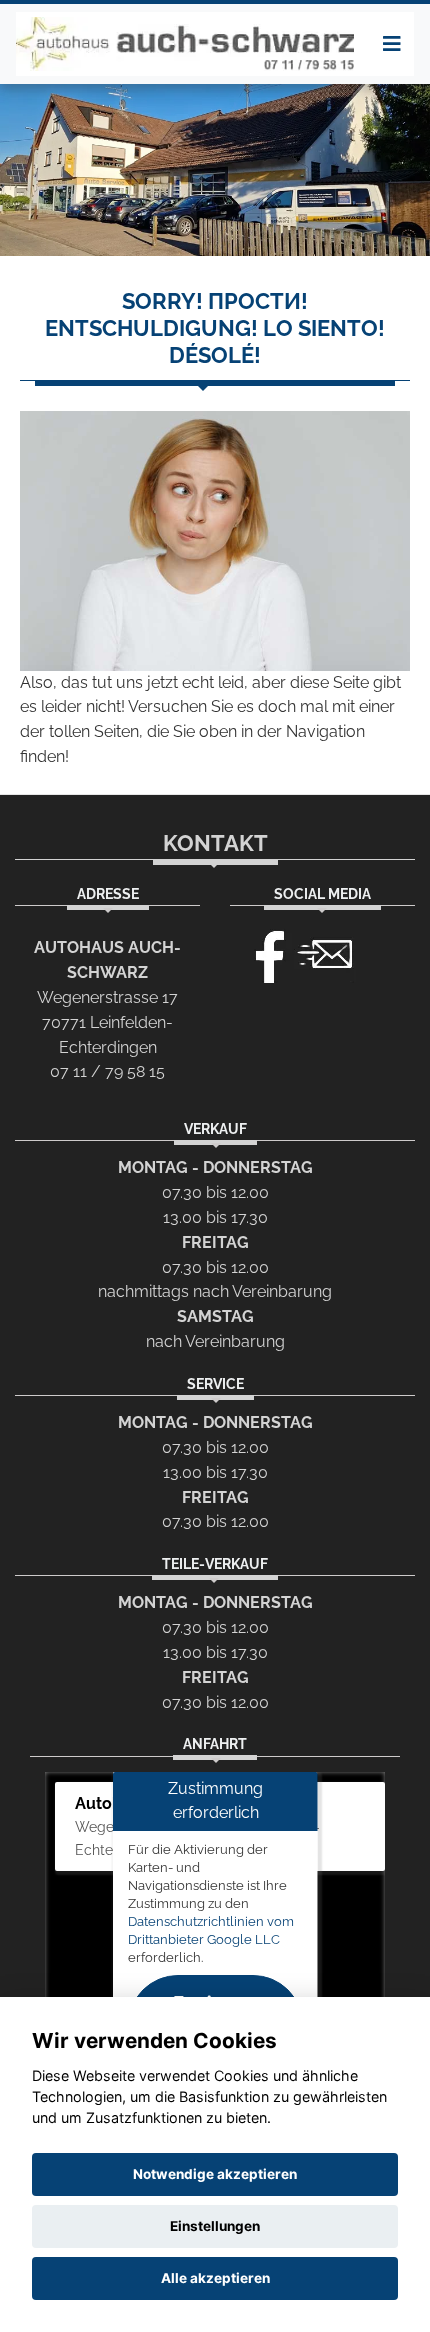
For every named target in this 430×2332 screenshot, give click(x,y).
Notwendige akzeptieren (215, 2174)
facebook (261, 952)
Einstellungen (215, 2226)
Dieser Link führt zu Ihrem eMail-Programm (325, 952)
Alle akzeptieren (215, 2278)
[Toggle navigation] (392, 44)
